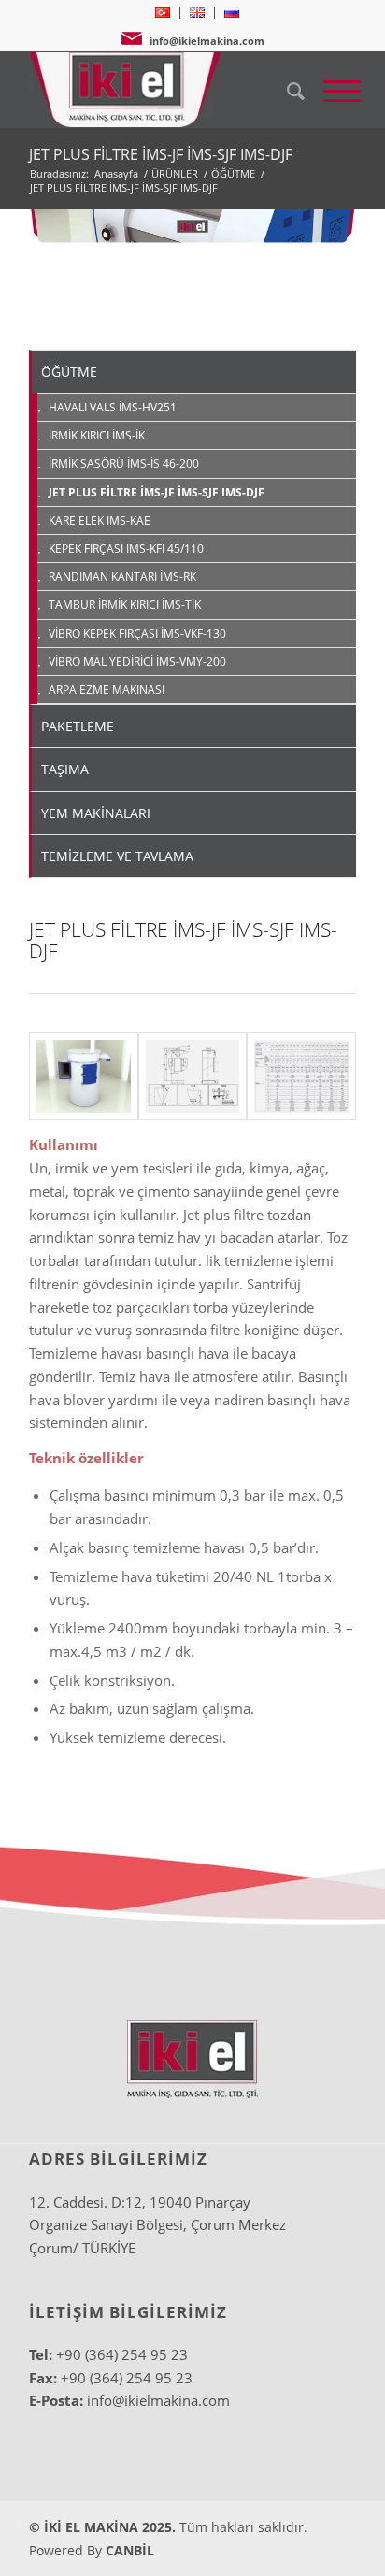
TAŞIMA (65, 769)
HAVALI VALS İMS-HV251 (113, 407)
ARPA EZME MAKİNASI (107, 690)
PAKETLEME (78, 726)
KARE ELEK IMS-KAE (100, 520)
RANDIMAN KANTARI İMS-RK (122, 576)
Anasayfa (116, 173)
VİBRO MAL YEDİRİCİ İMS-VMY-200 (137, 662)
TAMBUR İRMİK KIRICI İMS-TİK (125, 604)
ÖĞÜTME (233, 173)
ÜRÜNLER (175, 173)
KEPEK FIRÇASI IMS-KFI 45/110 (126, 548)
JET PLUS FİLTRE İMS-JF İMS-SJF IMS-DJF (161, 154)
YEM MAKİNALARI (96, 813)
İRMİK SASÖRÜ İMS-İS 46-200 (124, 463)
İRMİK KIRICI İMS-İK (97, 435)
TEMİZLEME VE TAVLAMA (117, 856)
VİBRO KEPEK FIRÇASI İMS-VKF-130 (137, 633)
